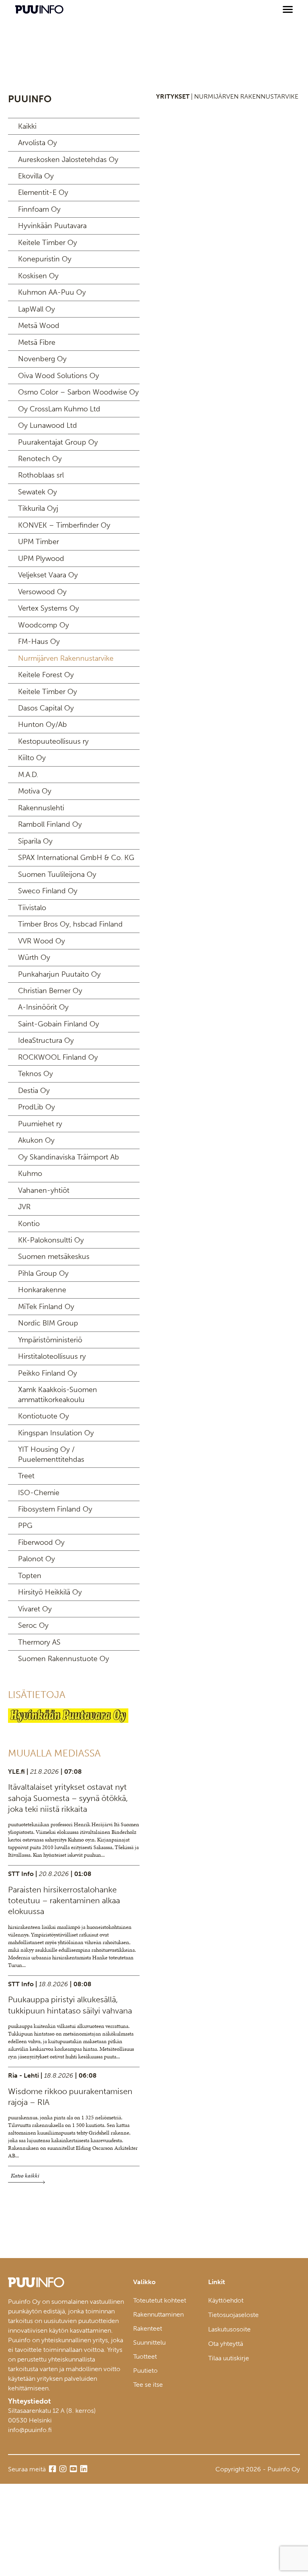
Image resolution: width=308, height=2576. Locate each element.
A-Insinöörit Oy (43, 1007)
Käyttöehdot (226, 2300)
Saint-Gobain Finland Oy (59, 1024)
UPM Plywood (41, 559)
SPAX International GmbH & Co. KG (76, 858)
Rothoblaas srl (41, 475)
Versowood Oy (42, 592)
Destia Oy (34, 1091)
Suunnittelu (149, 2342)
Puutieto (145, 2371)
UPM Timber (38, 542)
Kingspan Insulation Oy (56, 1433)
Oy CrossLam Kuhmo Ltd (59, 409)
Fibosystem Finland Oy (55, 1509)
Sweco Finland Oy (48, 891)
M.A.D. (28, 775)
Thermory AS (39, 1642)
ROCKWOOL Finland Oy (58, 1057)
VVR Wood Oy (42, 941)
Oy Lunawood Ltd (48, 425)
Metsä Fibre (37, 342)
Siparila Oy (35, 841)
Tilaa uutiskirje (229, 2358)
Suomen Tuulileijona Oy (57, 874)
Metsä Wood (39, 326)
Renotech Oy (40, 459)
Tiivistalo (32, 908)
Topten (30, 1576)
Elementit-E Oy (43, 192)
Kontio (29, 1224)
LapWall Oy (36, 309)
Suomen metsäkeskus (54, 1257)
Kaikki (27, 126)
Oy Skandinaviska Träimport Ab (69, 1157)
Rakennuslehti (41, 808)
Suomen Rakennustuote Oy (64, 1659)
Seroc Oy (33, 1625)
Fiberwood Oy (41, 1542)
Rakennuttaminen (158, 2314)
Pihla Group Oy (43, 1273)
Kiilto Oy (32, 758)
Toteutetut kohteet (160, 2300)
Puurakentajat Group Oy (58, 442)
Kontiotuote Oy (44, 1416)
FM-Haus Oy (39, 641)
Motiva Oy (35, 791)
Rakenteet (148, 2328)
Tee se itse (148, 2385)
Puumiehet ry (40, 1124)
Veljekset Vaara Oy (48, 575)
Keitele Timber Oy (48, 243)
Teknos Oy (35, 1074)
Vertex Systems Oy (49, 608)
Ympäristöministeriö (50, 1340)
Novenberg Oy (42, 359)
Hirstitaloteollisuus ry (52, 1356)
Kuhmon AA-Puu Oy (52, 292)
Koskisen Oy (38, 276)
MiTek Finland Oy (46, 1307)
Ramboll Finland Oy (50, 824)
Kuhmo (30, 1174)
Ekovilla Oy (36, 176)
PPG (25, 1526)
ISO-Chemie (39, 1493)
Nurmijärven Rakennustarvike (66, 658)
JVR (24, 1207)
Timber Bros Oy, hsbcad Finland (70, 924)
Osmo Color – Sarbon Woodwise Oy (78, 392)
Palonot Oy (36, 1559)
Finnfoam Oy (39, 209)
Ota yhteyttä (226, 2344)
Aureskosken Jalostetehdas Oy (68, 160)
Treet (26, 1476)
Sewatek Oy (37, 492)
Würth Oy (34, 957)
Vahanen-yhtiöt (44, 1190)
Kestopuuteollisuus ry (53, 741)
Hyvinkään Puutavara (52, 226)
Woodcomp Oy (44, 625)
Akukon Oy (36, 1140)
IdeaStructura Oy (46, 1040)
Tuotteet (145, 2356)
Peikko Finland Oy (48, 1373)
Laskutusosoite (229, 2329)
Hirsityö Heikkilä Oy (50, 1592)
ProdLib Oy (36, 1107)
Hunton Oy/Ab (43, 724)
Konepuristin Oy (45, 259)
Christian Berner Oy (50, 991)
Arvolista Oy (37, 143)
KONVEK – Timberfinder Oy (64, 525)
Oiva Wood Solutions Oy (59, 376)
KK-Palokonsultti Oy (51, 1240)
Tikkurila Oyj (38, 508)
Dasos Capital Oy (46, 708)
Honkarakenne (42, 1290)
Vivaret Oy (35, 1609)
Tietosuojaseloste (233, 2315)
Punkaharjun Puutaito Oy (59, 974)
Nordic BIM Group (48, 1323)
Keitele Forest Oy (46, 675)
